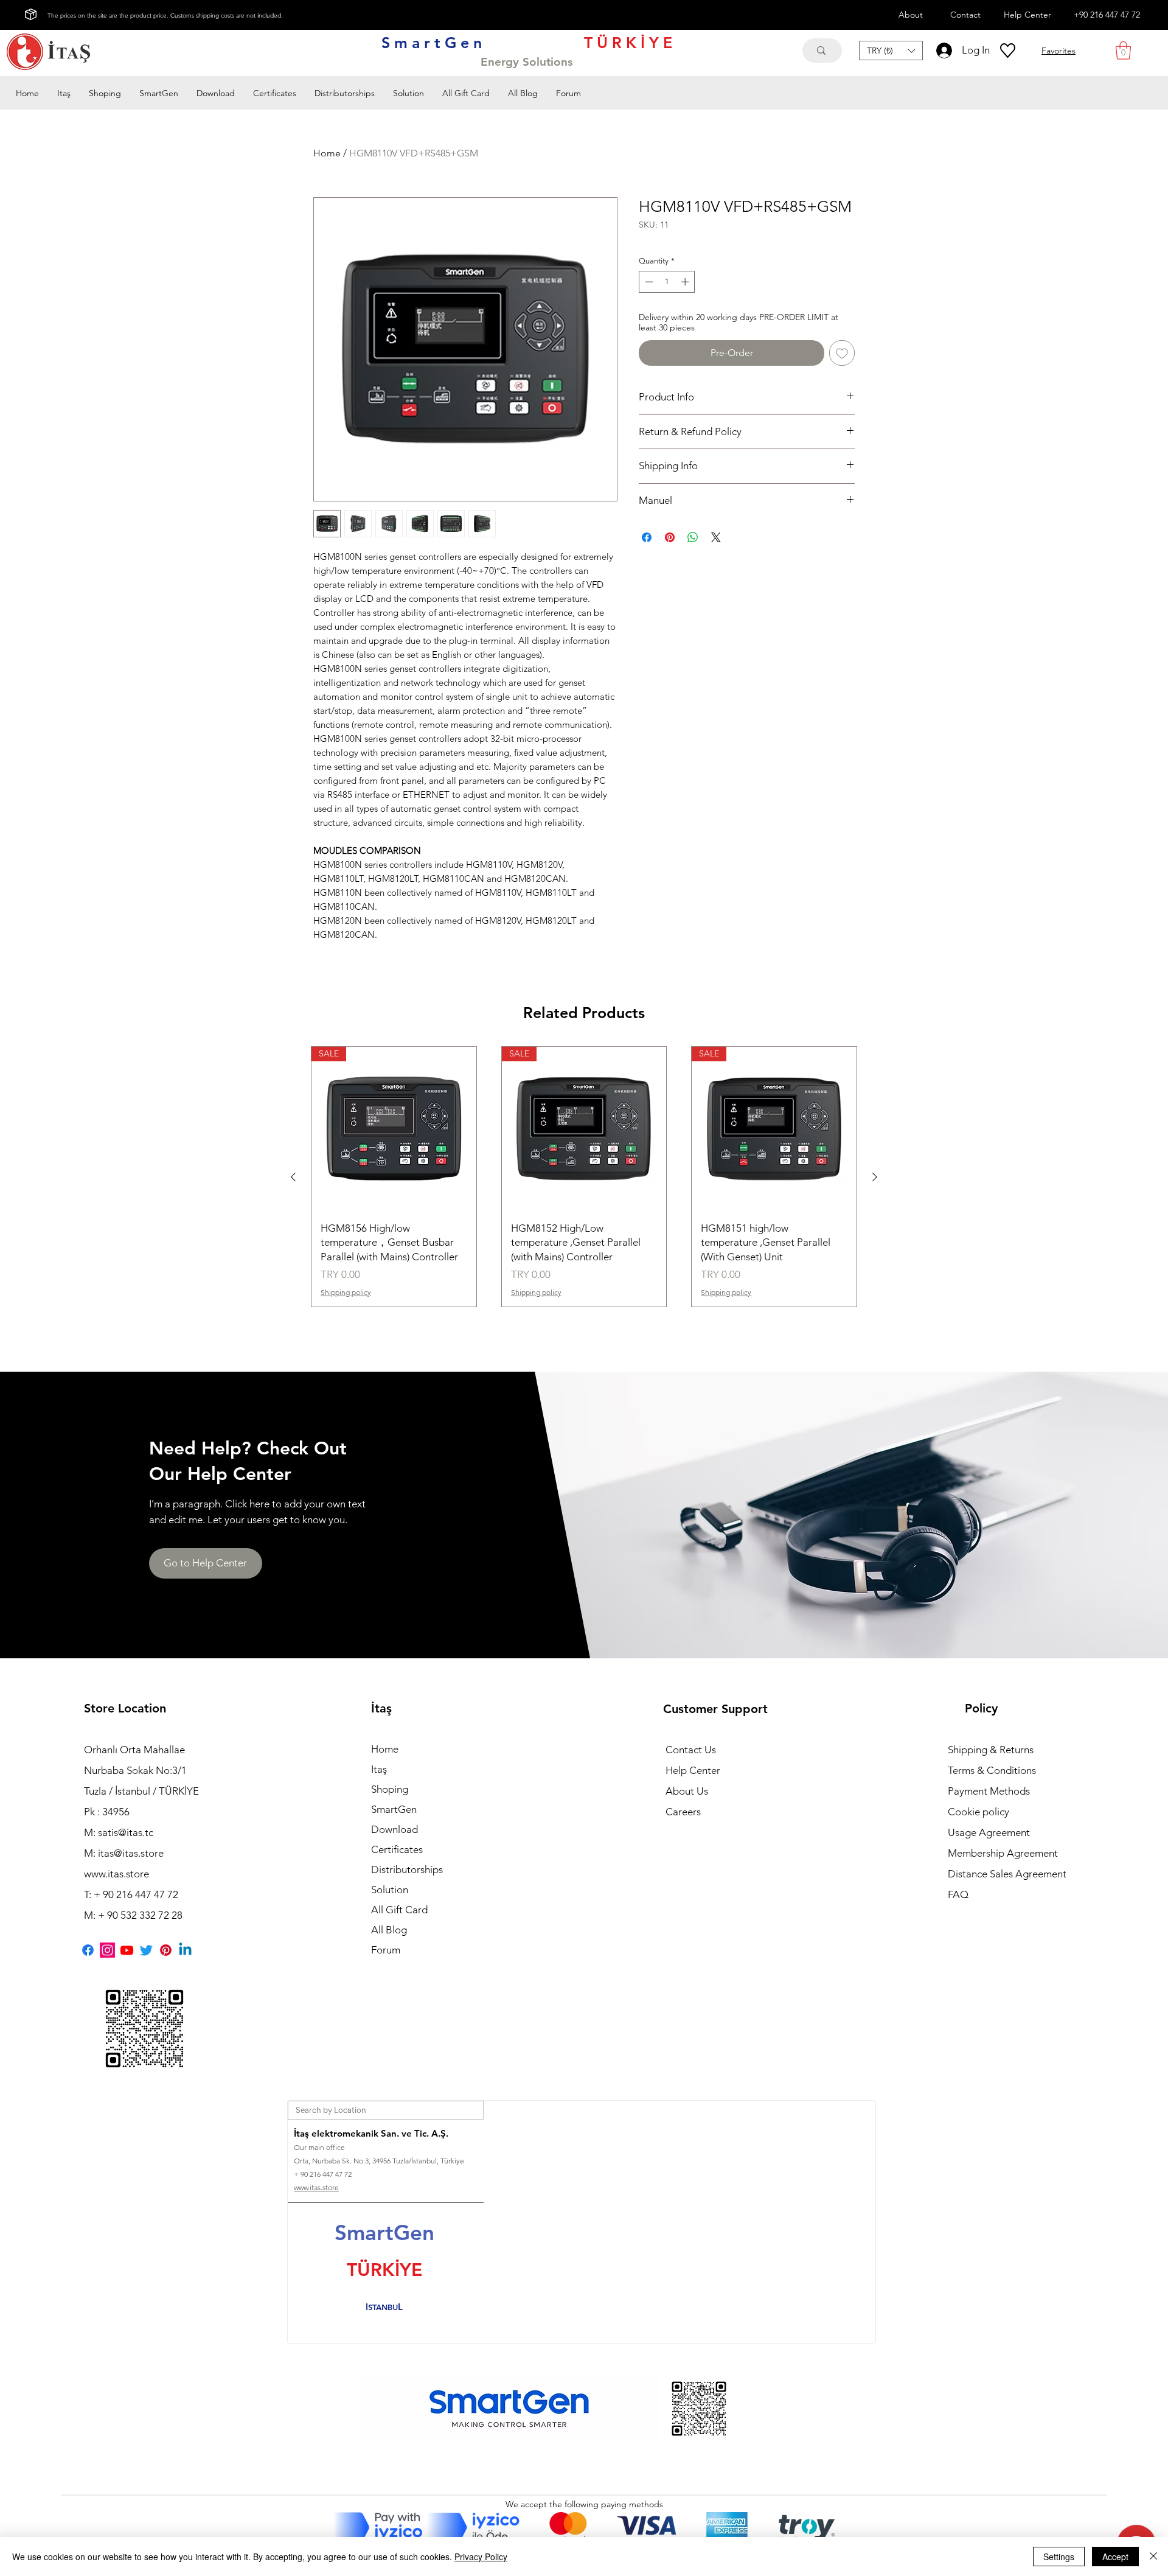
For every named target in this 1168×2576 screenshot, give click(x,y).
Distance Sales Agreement (1007, 1874)
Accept (1115, 2557)
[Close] (1153, 2557)
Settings (1059, 2557)
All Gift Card (399, 1910)
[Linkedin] (185, 1950)
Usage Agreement (989, 1832)
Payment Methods (990, 1791)
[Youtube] (127, 1950)
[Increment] (686, 282)
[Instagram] (107, 1950)
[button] (891, 51)
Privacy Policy (481, 2557)
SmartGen (394, 1809)
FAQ (958, 1894)
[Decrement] (648, 282)
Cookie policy (979, 1812)
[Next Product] (875, 1177)
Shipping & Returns (991, 1750)
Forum (386, 1950)
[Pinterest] (166, 1950)
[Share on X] (716, 537)
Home (327, 153)
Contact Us (691, 1750)
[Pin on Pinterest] (670, 537)
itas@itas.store (131, 1853)
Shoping (390, 1789)
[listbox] (891, 51)
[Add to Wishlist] (842, 353)
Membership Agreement (1003, 1853)
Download (395, 1829)
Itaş (379, 1769)
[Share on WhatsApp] (693, 537)
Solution (390, 1890)
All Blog (389, 1930)
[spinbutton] (667, 282)
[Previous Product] (293, 1177)
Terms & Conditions (992, 1770)
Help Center (693, 1770)
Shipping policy (346, 1292)
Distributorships (407, 1869)
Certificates (397, 1849)
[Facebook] (88, 1950)
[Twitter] (146, 1950)
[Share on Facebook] (647, 537)
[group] (584, 1177)
